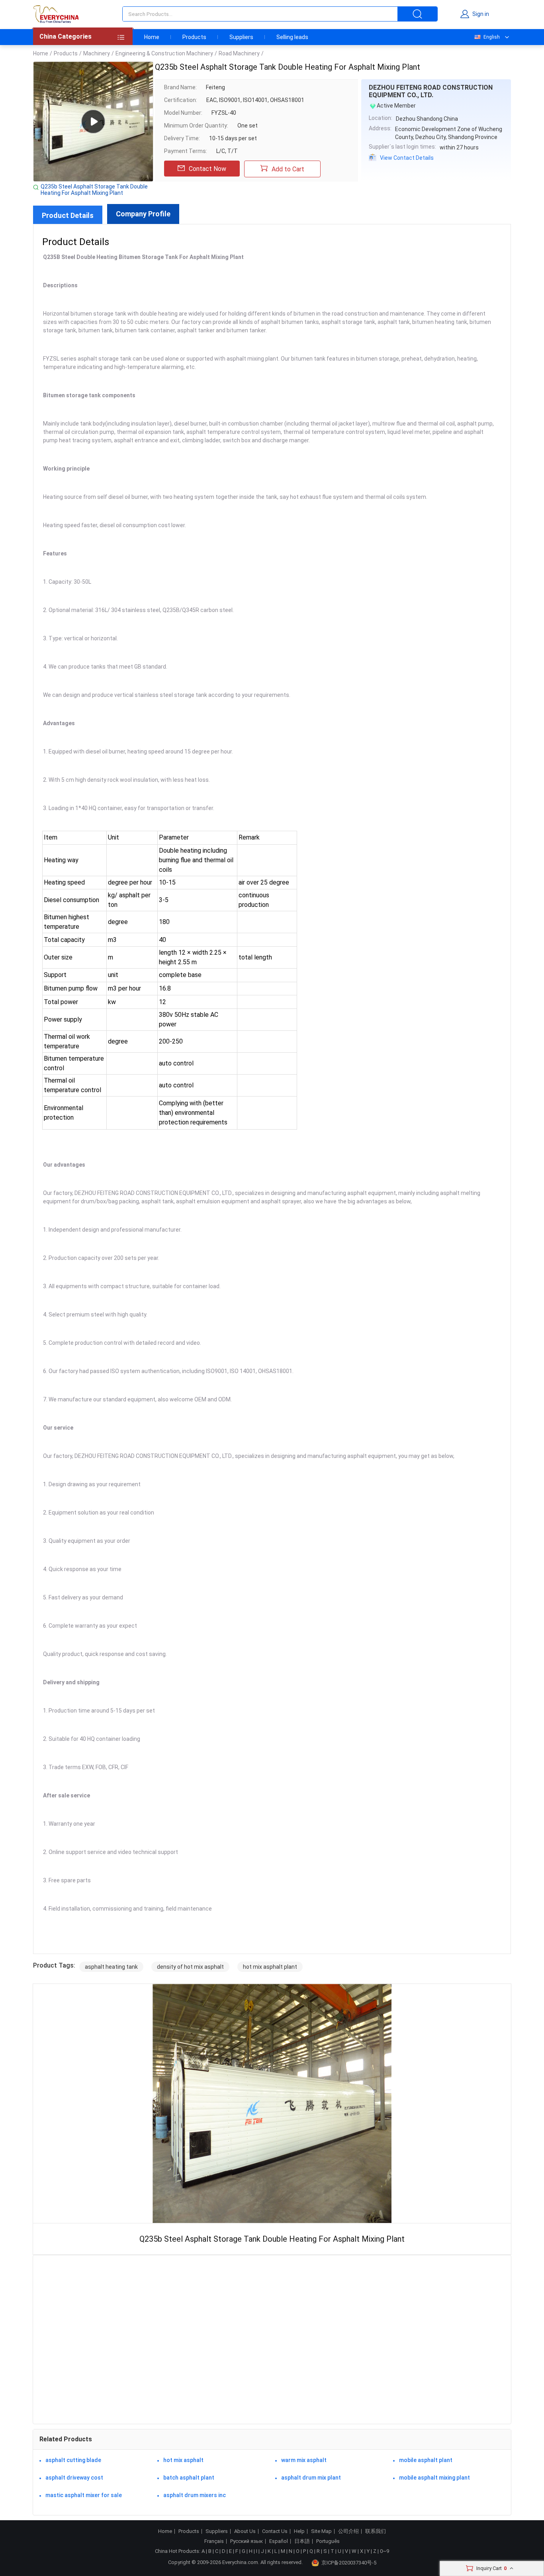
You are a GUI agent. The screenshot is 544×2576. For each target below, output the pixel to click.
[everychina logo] (56, 14)
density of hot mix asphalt (190, 1967)
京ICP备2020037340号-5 (349, 2563)
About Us (245, 2531)
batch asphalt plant (189, 2478)
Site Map (321, 2531)
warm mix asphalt (304, 2460)
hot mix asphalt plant (270, 1967)
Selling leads (292, 37)
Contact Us (275, 2531)
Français (214, 2541)
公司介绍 (348, 2531)
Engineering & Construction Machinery (164, 53)
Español (279, 2541)
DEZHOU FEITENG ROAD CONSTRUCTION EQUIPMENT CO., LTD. (431, 91)
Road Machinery (239, 53)
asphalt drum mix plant (311, 2478)
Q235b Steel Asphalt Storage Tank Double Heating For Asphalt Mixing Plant (94, 190)
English (492, 37)
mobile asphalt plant (426, 2460)
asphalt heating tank (111, 1967)
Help (299, 2531)
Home (152, 37)
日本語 (302, 2541)
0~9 (385, 2551)
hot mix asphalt (183, 2460)
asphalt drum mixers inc (195, 2495)
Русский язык (247, 2541)
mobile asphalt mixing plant (434, 2478)
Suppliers (241, 37)
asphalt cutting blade (73, 2460)
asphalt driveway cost (74, 2478)
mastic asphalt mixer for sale (84, 2495)
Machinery (97, 53)
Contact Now (207, 169)
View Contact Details (407, 158)
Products (194, 37)
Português (328, 2541)
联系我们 (376, 2531)
